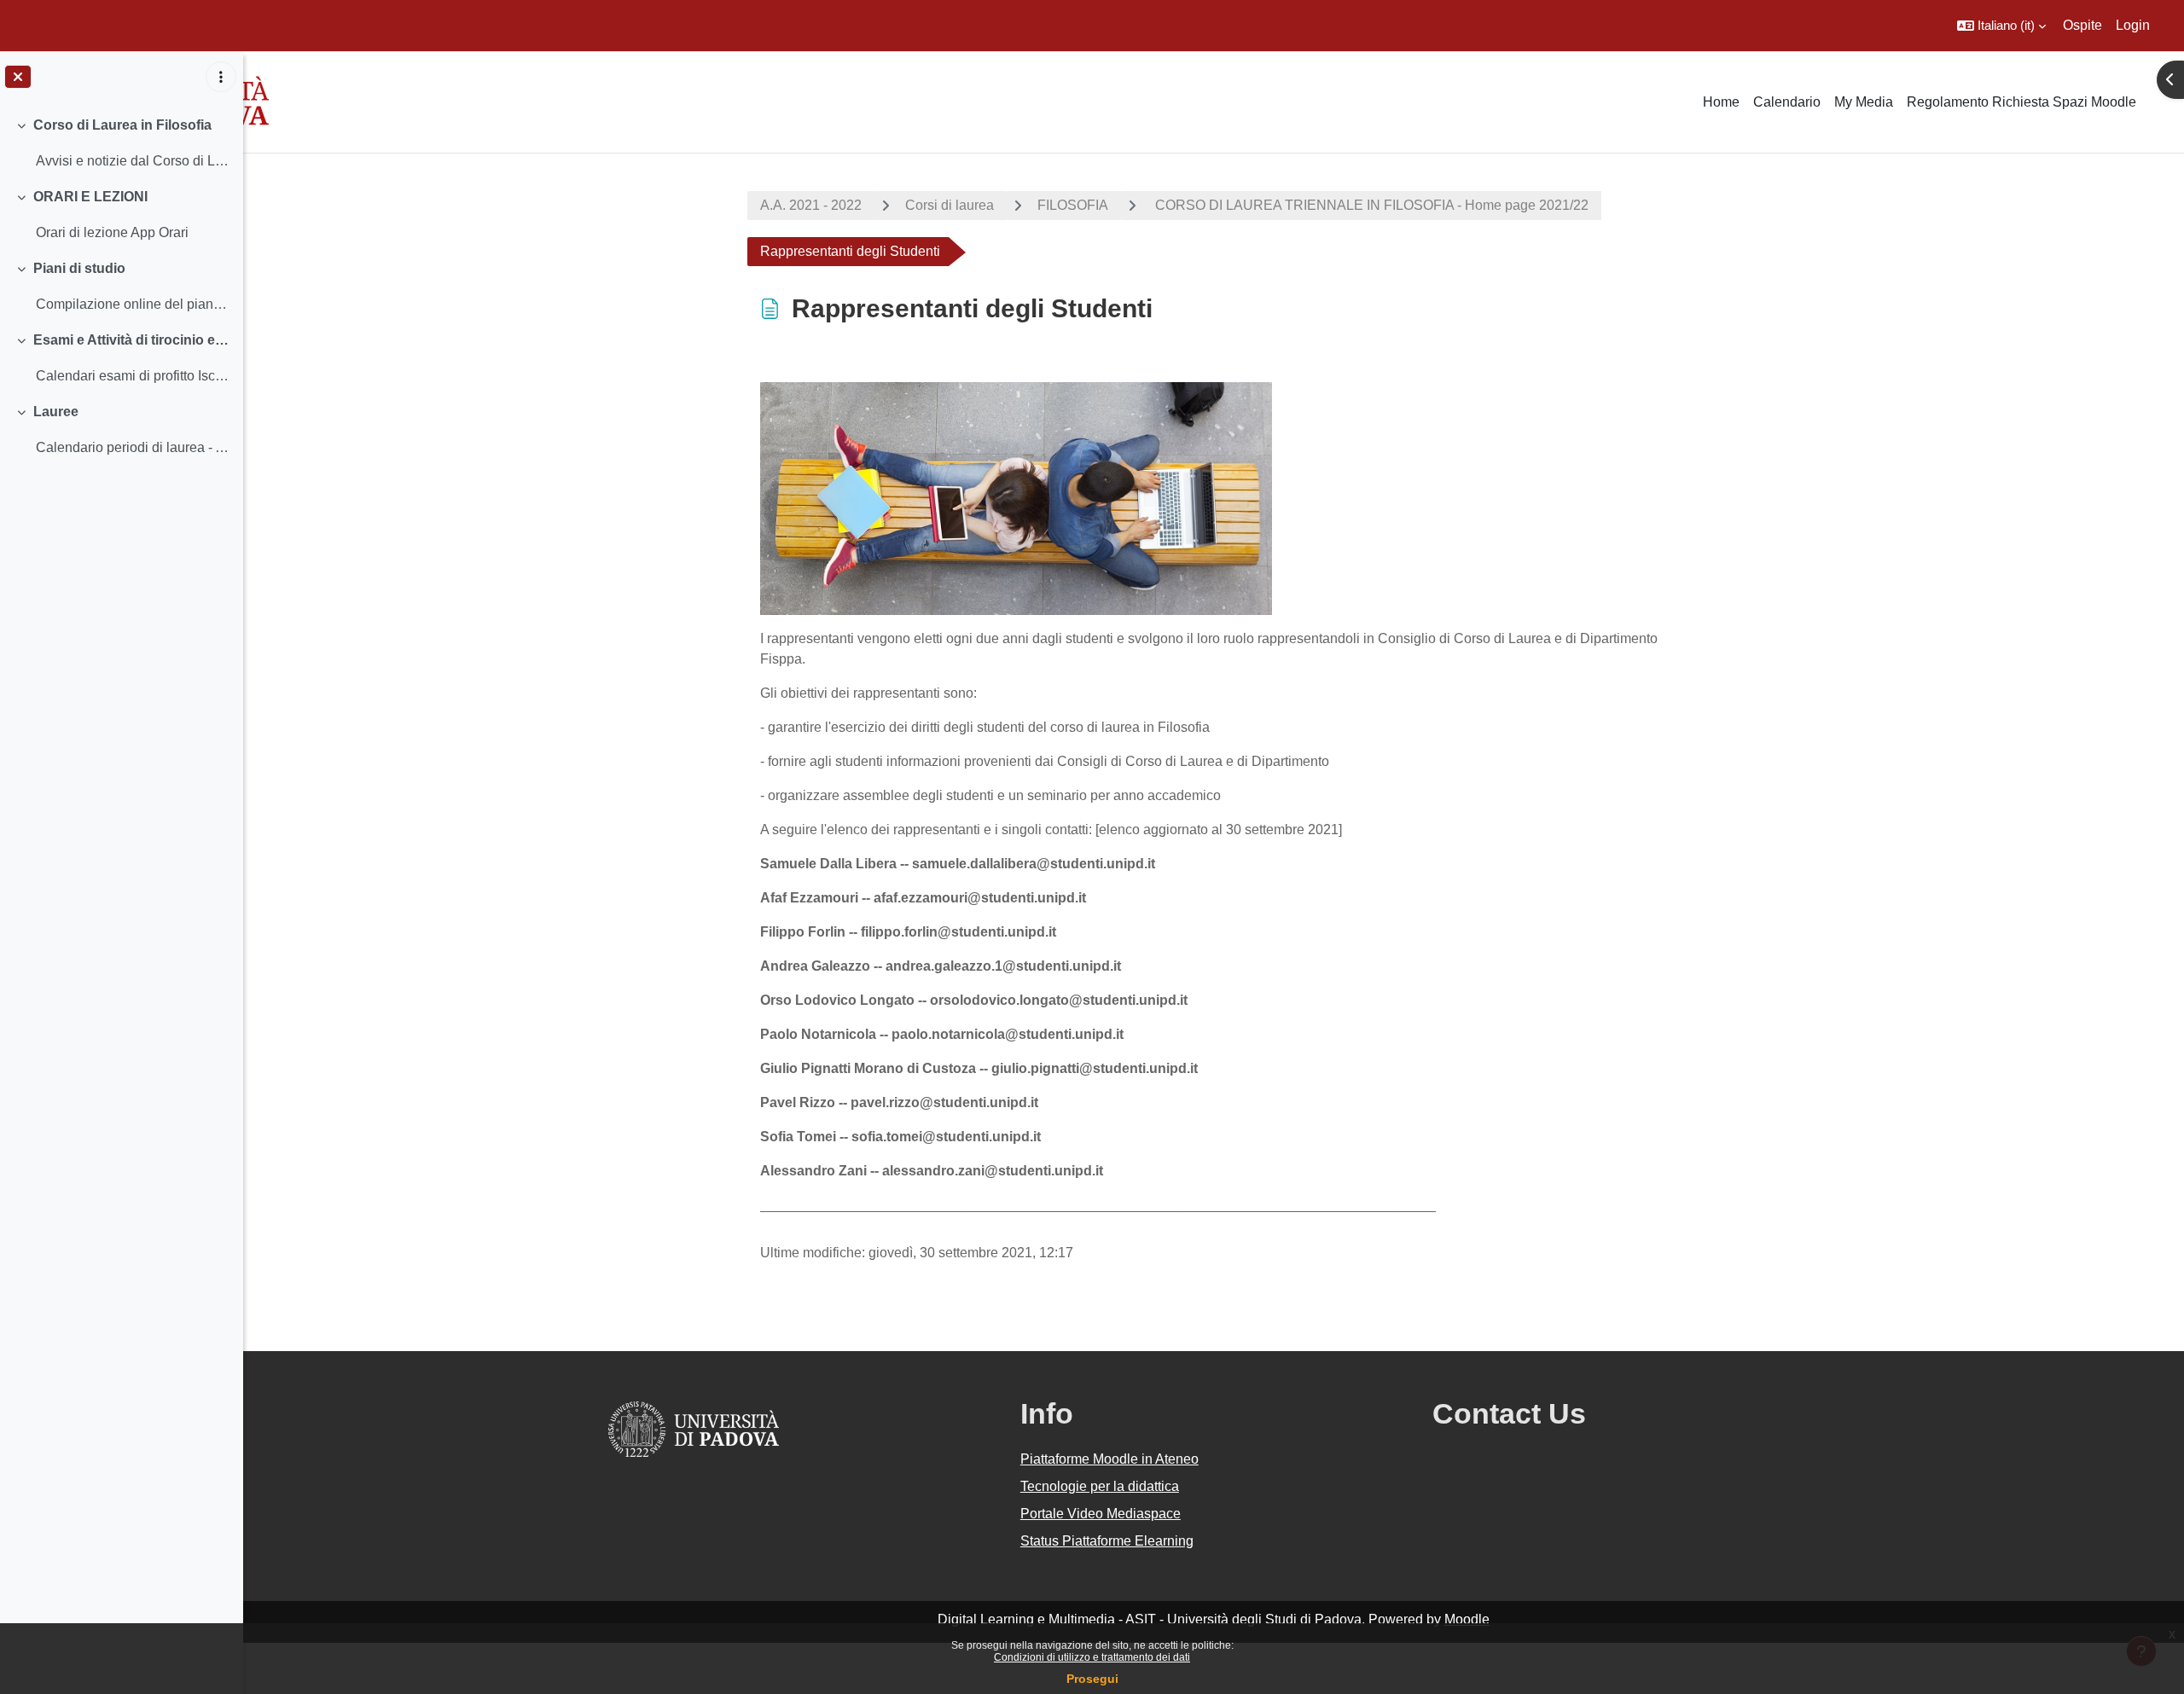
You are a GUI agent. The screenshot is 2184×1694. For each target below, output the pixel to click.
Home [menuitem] (1721, 102)
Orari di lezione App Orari (112, 232)
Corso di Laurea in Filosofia (122, 125)
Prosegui (1092, 1679)
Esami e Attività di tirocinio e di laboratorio (132, 340)
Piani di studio (79, 268)
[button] (2001, 26)
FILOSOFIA (1073, 205)
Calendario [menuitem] (1787, 102)
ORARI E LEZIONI (90, 197)
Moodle (1467, 1619)
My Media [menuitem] (1864, 102)
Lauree (56, 412)
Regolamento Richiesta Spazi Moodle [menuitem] (2021, 102)
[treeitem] (121, 143)
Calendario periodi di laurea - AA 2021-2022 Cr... (133, 447)
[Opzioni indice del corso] (221, 77)
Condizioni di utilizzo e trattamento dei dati (1092, 1657)
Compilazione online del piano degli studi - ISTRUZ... (133, 304)
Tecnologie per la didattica (1100, 1486)
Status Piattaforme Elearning (1107, 1541)
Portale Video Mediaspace (1101, 1514)
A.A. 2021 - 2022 (811, 205)
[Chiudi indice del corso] (18, 77)
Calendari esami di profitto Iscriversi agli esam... (133, 376)
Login (2133, 25)
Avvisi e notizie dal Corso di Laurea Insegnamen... (133, 161)
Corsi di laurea (950, 205)
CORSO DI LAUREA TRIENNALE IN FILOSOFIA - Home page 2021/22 (1370, 205)
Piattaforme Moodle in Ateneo (1109, 1459)
